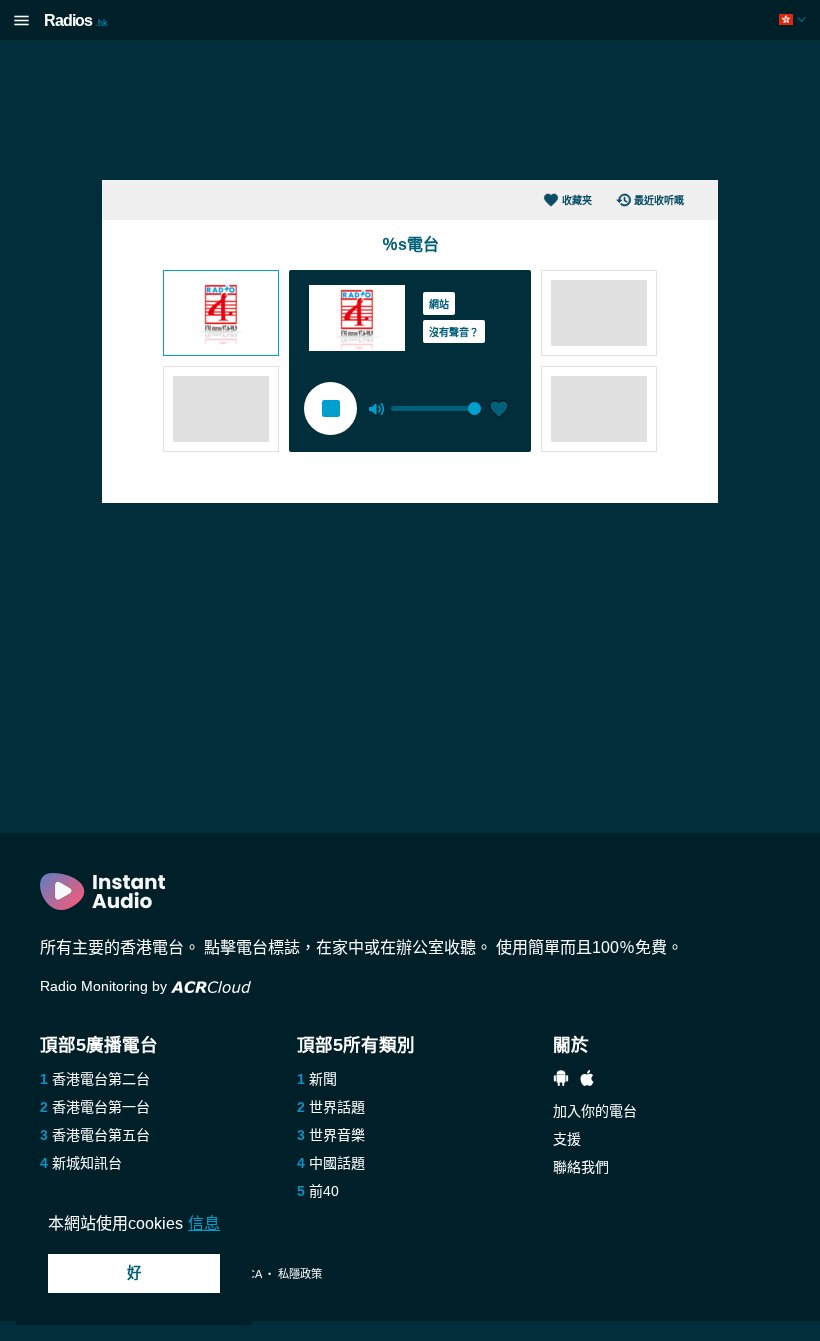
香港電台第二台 (101, 1079)
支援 (567, 1139)
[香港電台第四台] (221, 315)
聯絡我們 (581, 1167)
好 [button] (134, 1273)
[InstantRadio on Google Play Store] (561, 1080)
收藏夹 (577, 200)
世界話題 (337, 1107)
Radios (76, 20)
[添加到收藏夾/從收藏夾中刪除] (499, 411)
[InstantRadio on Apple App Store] (587, 1080)
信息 (204, 1223)
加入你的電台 (595, 1111)
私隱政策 (300, 1274)
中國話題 (337, 1163)
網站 (439, 304)
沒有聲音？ (454, 332)
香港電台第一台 (101, 1107)
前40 (324, 1191)
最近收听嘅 (659, 200)
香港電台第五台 (101, 1135)
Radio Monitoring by (105, 986)
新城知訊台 (87, 1163)
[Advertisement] (410, 110)
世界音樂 (337, 1135)
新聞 (323, 1079)
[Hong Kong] (794, 19)
